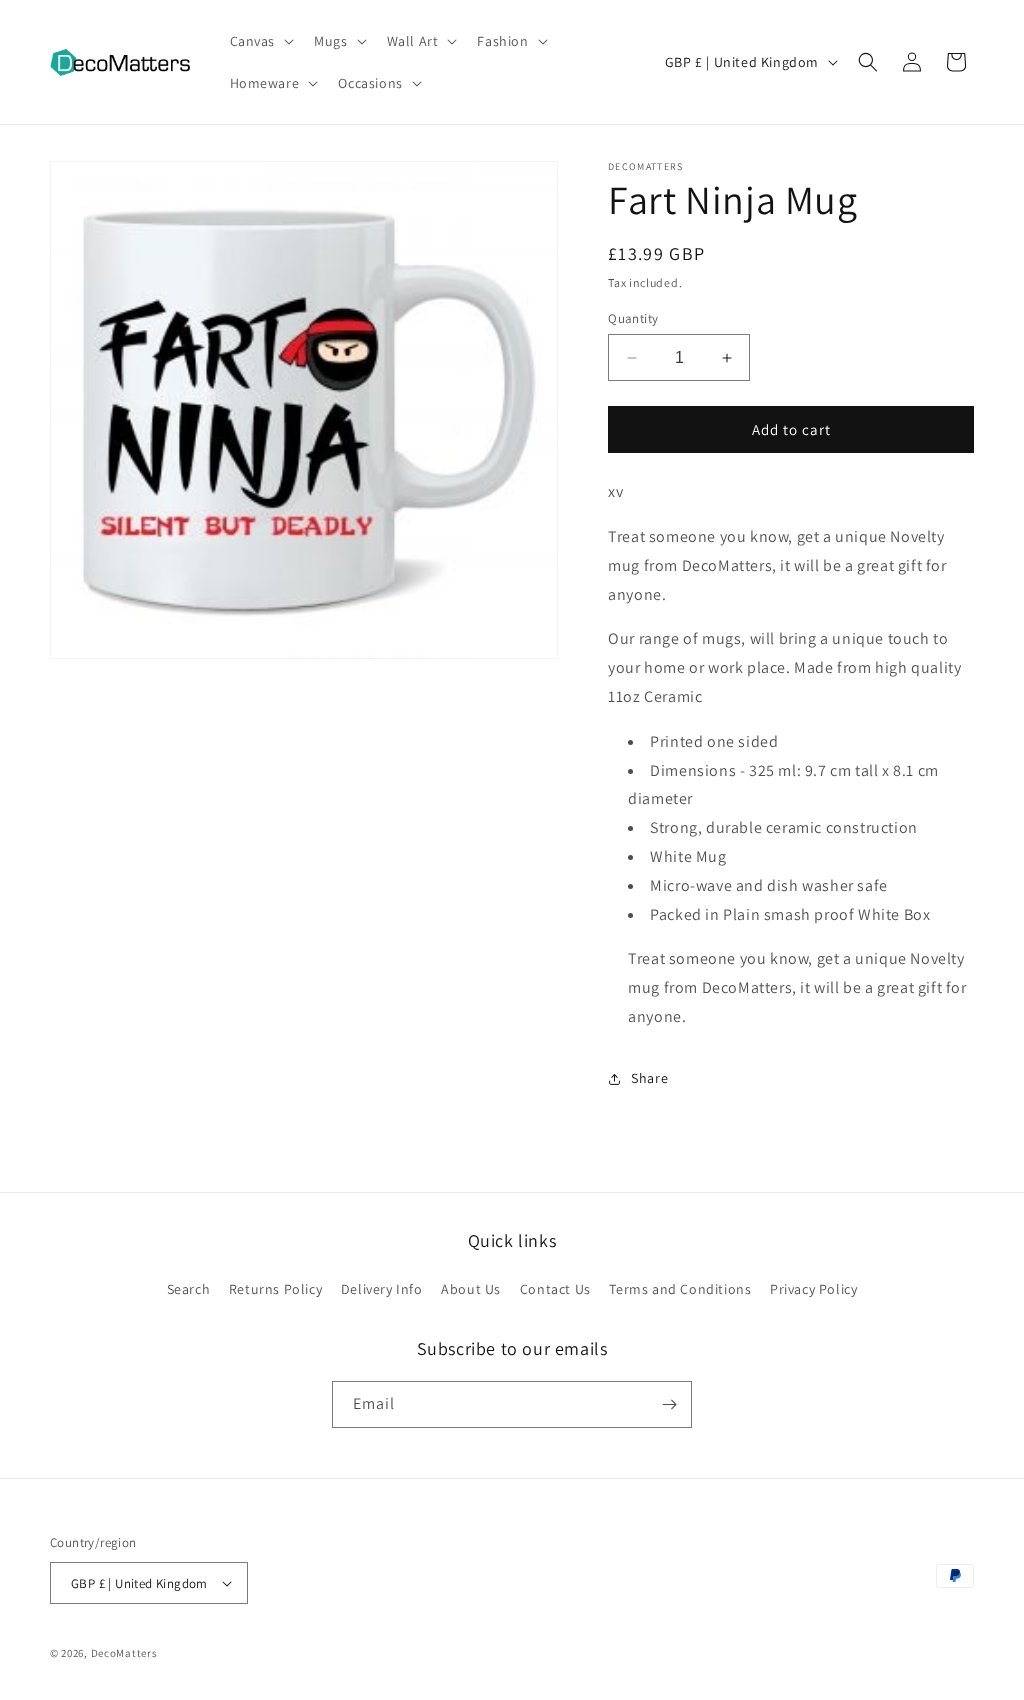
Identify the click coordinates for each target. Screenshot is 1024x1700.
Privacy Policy (813, 1289)
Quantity (633, 318)
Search (189, 1289)
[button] (260, 41)
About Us (471, 1289)
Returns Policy (275, 1289)
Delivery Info (382, 1289)
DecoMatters (124, 1653)
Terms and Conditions (680, 1289)
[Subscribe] (669, 1404)
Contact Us (555, 1289)
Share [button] (649, 1078)
